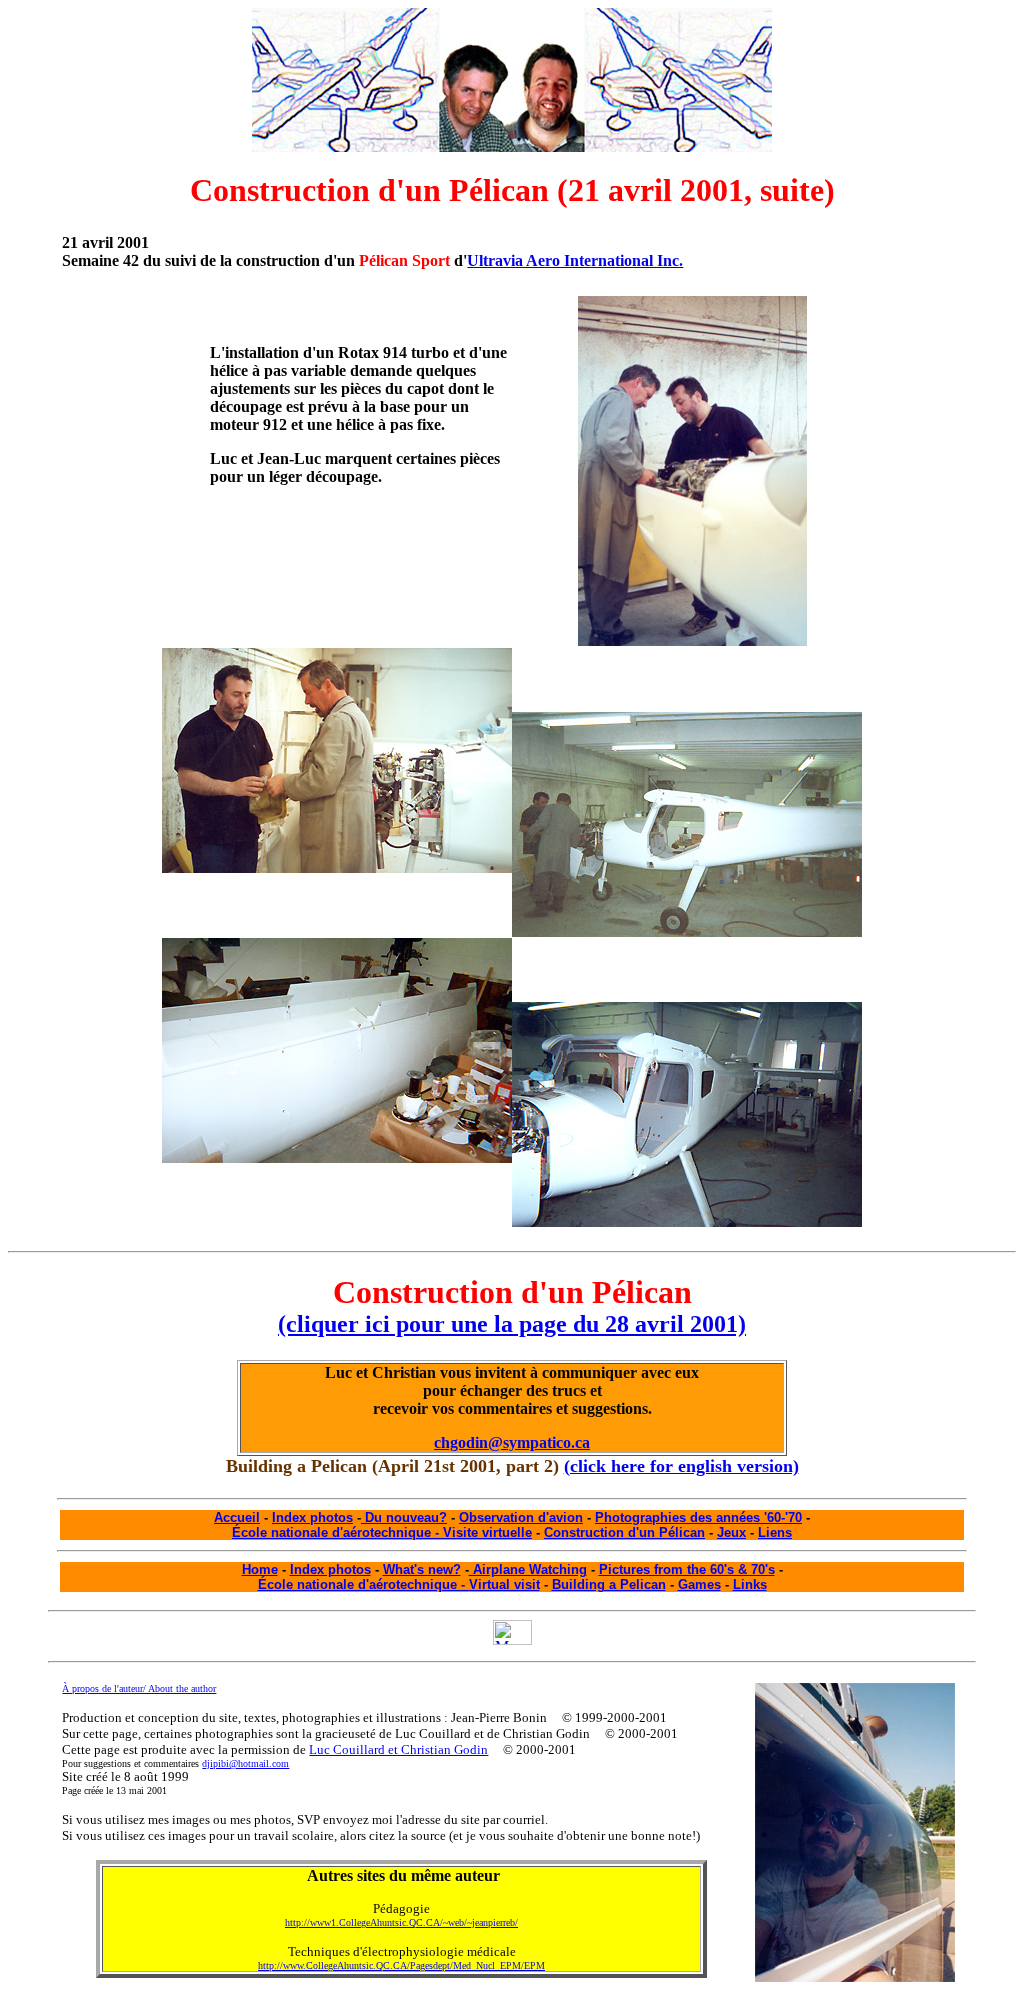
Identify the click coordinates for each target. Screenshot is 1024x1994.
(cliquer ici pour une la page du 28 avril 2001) (512, 1324)
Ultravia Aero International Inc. (575, 260)
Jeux (731, 1532)
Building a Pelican (609, 1584)
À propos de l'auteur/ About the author (139, 1688)
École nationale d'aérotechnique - (363, 1584)
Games (699, 1584)
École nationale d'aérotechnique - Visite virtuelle (382, 1532)
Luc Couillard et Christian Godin (398, 1749)
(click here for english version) (681, 1466)
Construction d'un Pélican (624, 1532)
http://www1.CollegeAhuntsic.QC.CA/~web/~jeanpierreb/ (401, 1922)
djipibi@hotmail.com (245, 1763)
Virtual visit (504, 1584)
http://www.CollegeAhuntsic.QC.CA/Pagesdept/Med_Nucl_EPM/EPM (401, 1965)
